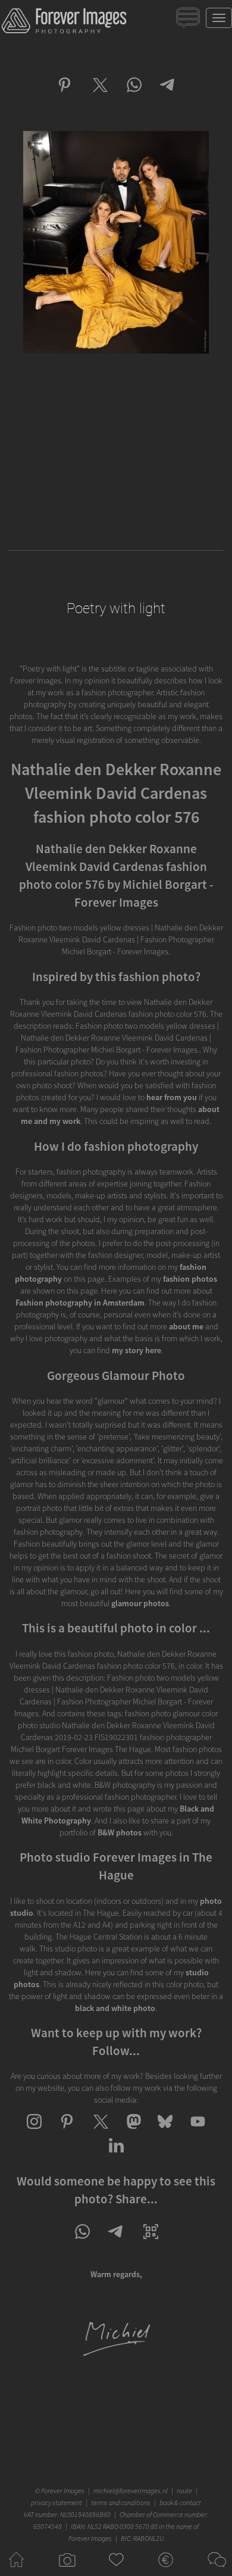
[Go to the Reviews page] (116, 2570)
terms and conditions (121, 2502)
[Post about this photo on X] (99, 95)
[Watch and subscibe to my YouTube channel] (198, 2132)
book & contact (180, 2502)
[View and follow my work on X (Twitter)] (100, 2132)
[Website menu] (219, 18)
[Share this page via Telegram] (116, 2242)
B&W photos (120, 1832)
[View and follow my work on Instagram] (34, 2132)
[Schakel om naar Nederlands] (189, 21)
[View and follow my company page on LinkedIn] (116, 2156)
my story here (137, 1350)
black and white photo (115, 2008)
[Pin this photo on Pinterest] (65, 95)
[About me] (116, 2355)
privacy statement (57, 2502)
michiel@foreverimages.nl (131, 2491)
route (184, 2491)
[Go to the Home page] (16, 2570)
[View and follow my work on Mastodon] (132, 2132)
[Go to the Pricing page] (166, 2570)
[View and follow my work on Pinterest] (67, 2132)
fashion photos (190, 1279)
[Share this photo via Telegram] (168, 95)
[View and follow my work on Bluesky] (165, 2132)
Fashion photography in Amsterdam (80, 1303)
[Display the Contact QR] (151, 2242)
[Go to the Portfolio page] (66, 2570)
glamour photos (140, 1603)
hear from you (172, 1097)
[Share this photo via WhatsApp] (134, 95)
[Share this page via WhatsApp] (82, 2242)
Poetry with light (116, 608)
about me (186, 1326)
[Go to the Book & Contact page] (216, 2570)
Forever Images (64, 2491)
